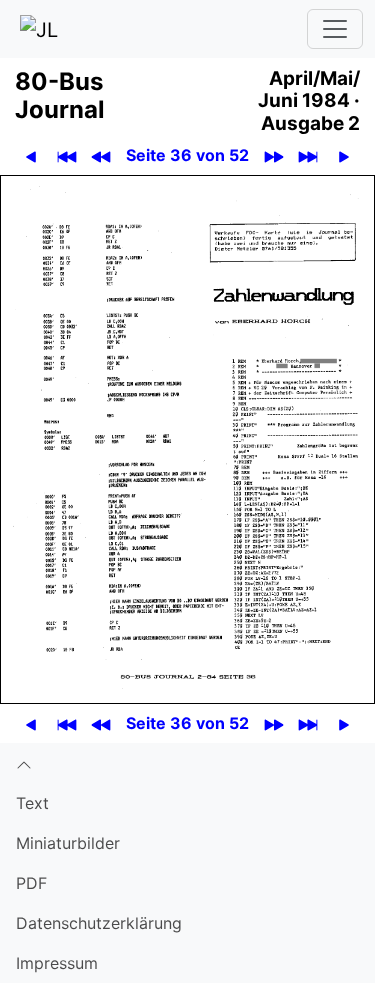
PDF (31, 883)
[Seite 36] (187, 438)
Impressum (57, 963)
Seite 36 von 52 (187, 155)
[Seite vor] (344, 155)
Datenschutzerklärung (99, 923)
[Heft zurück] (101, 155)
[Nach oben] (187, 763)
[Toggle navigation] (335, 29)
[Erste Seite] (67, 155)
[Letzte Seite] (308, 155)
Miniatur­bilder (68, 843)
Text (32, 803)
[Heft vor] (274, 155)
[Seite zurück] (31, 155)
